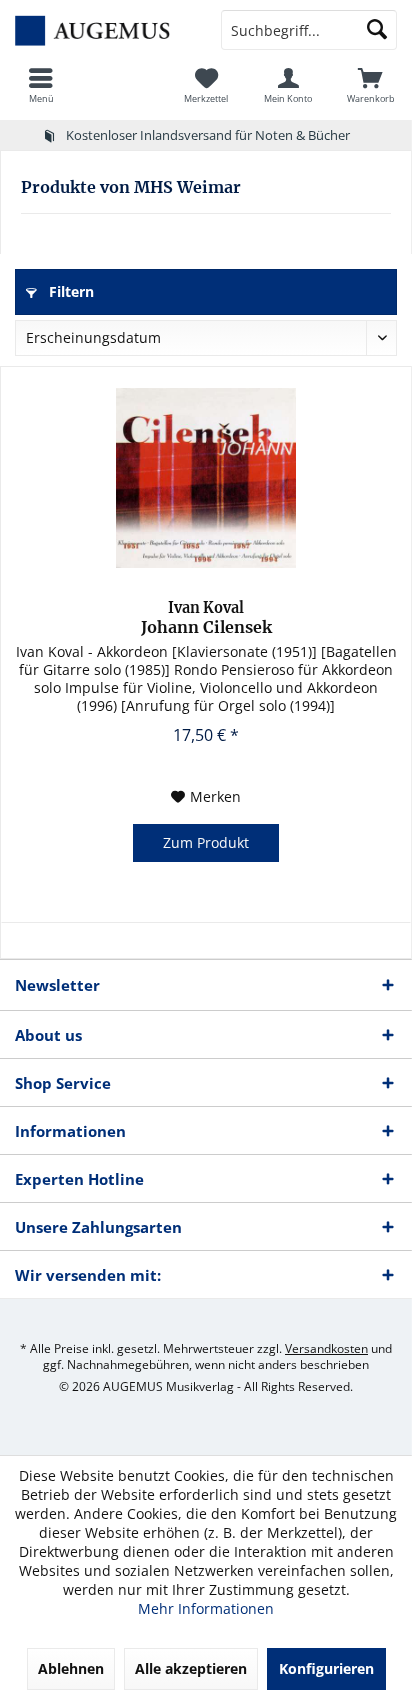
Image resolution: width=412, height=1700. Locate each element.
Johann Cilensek (206, 618)
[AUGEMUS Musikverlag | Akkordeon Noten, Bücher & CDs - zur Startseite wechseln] (103, 30)
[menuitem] (41, 85)
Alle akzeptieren (191, 1668)
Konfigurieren (326, 1668)
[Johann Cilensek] (206, 478)
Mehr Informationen (206, 1608)
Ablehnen (71, 1668)
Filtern (69, 291)
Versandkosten (326, 1348)
